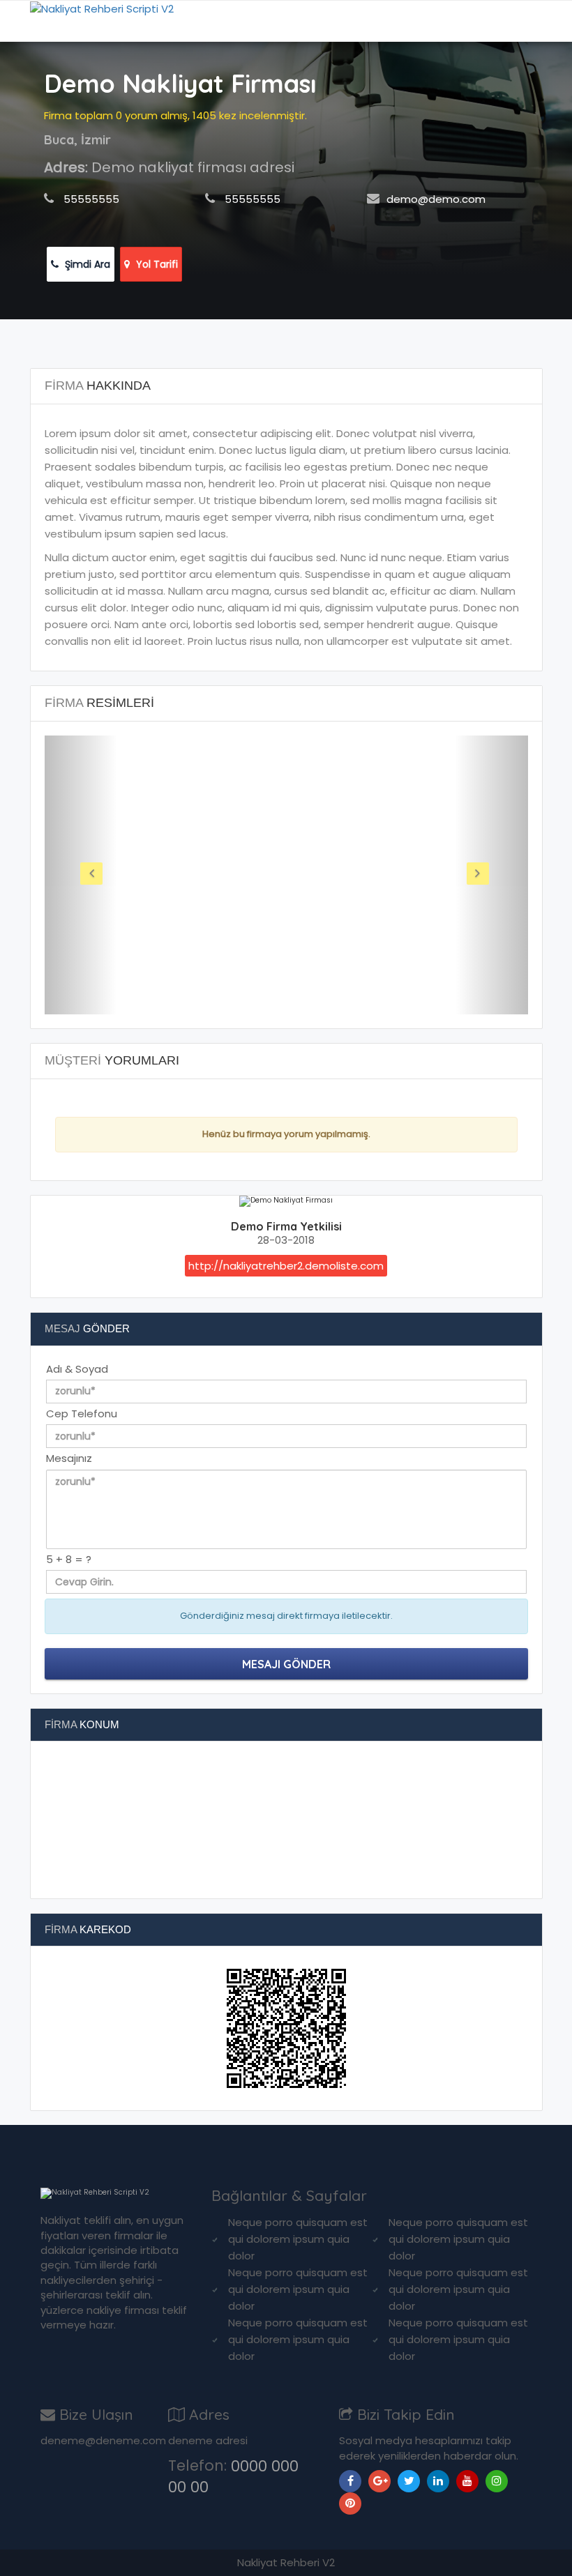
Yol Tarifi (156, 264)
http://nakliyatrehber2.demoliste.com (286, 1266)
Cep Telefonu (82, 1413)
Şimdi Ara (86, 264)
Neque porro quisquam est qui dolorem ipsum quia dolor (298, 2239)
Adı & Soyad (77, 1369)
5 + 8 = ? (69, 1559)
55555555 (91, 199)
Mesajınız (69, 1458)
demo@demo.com (436, 199)
